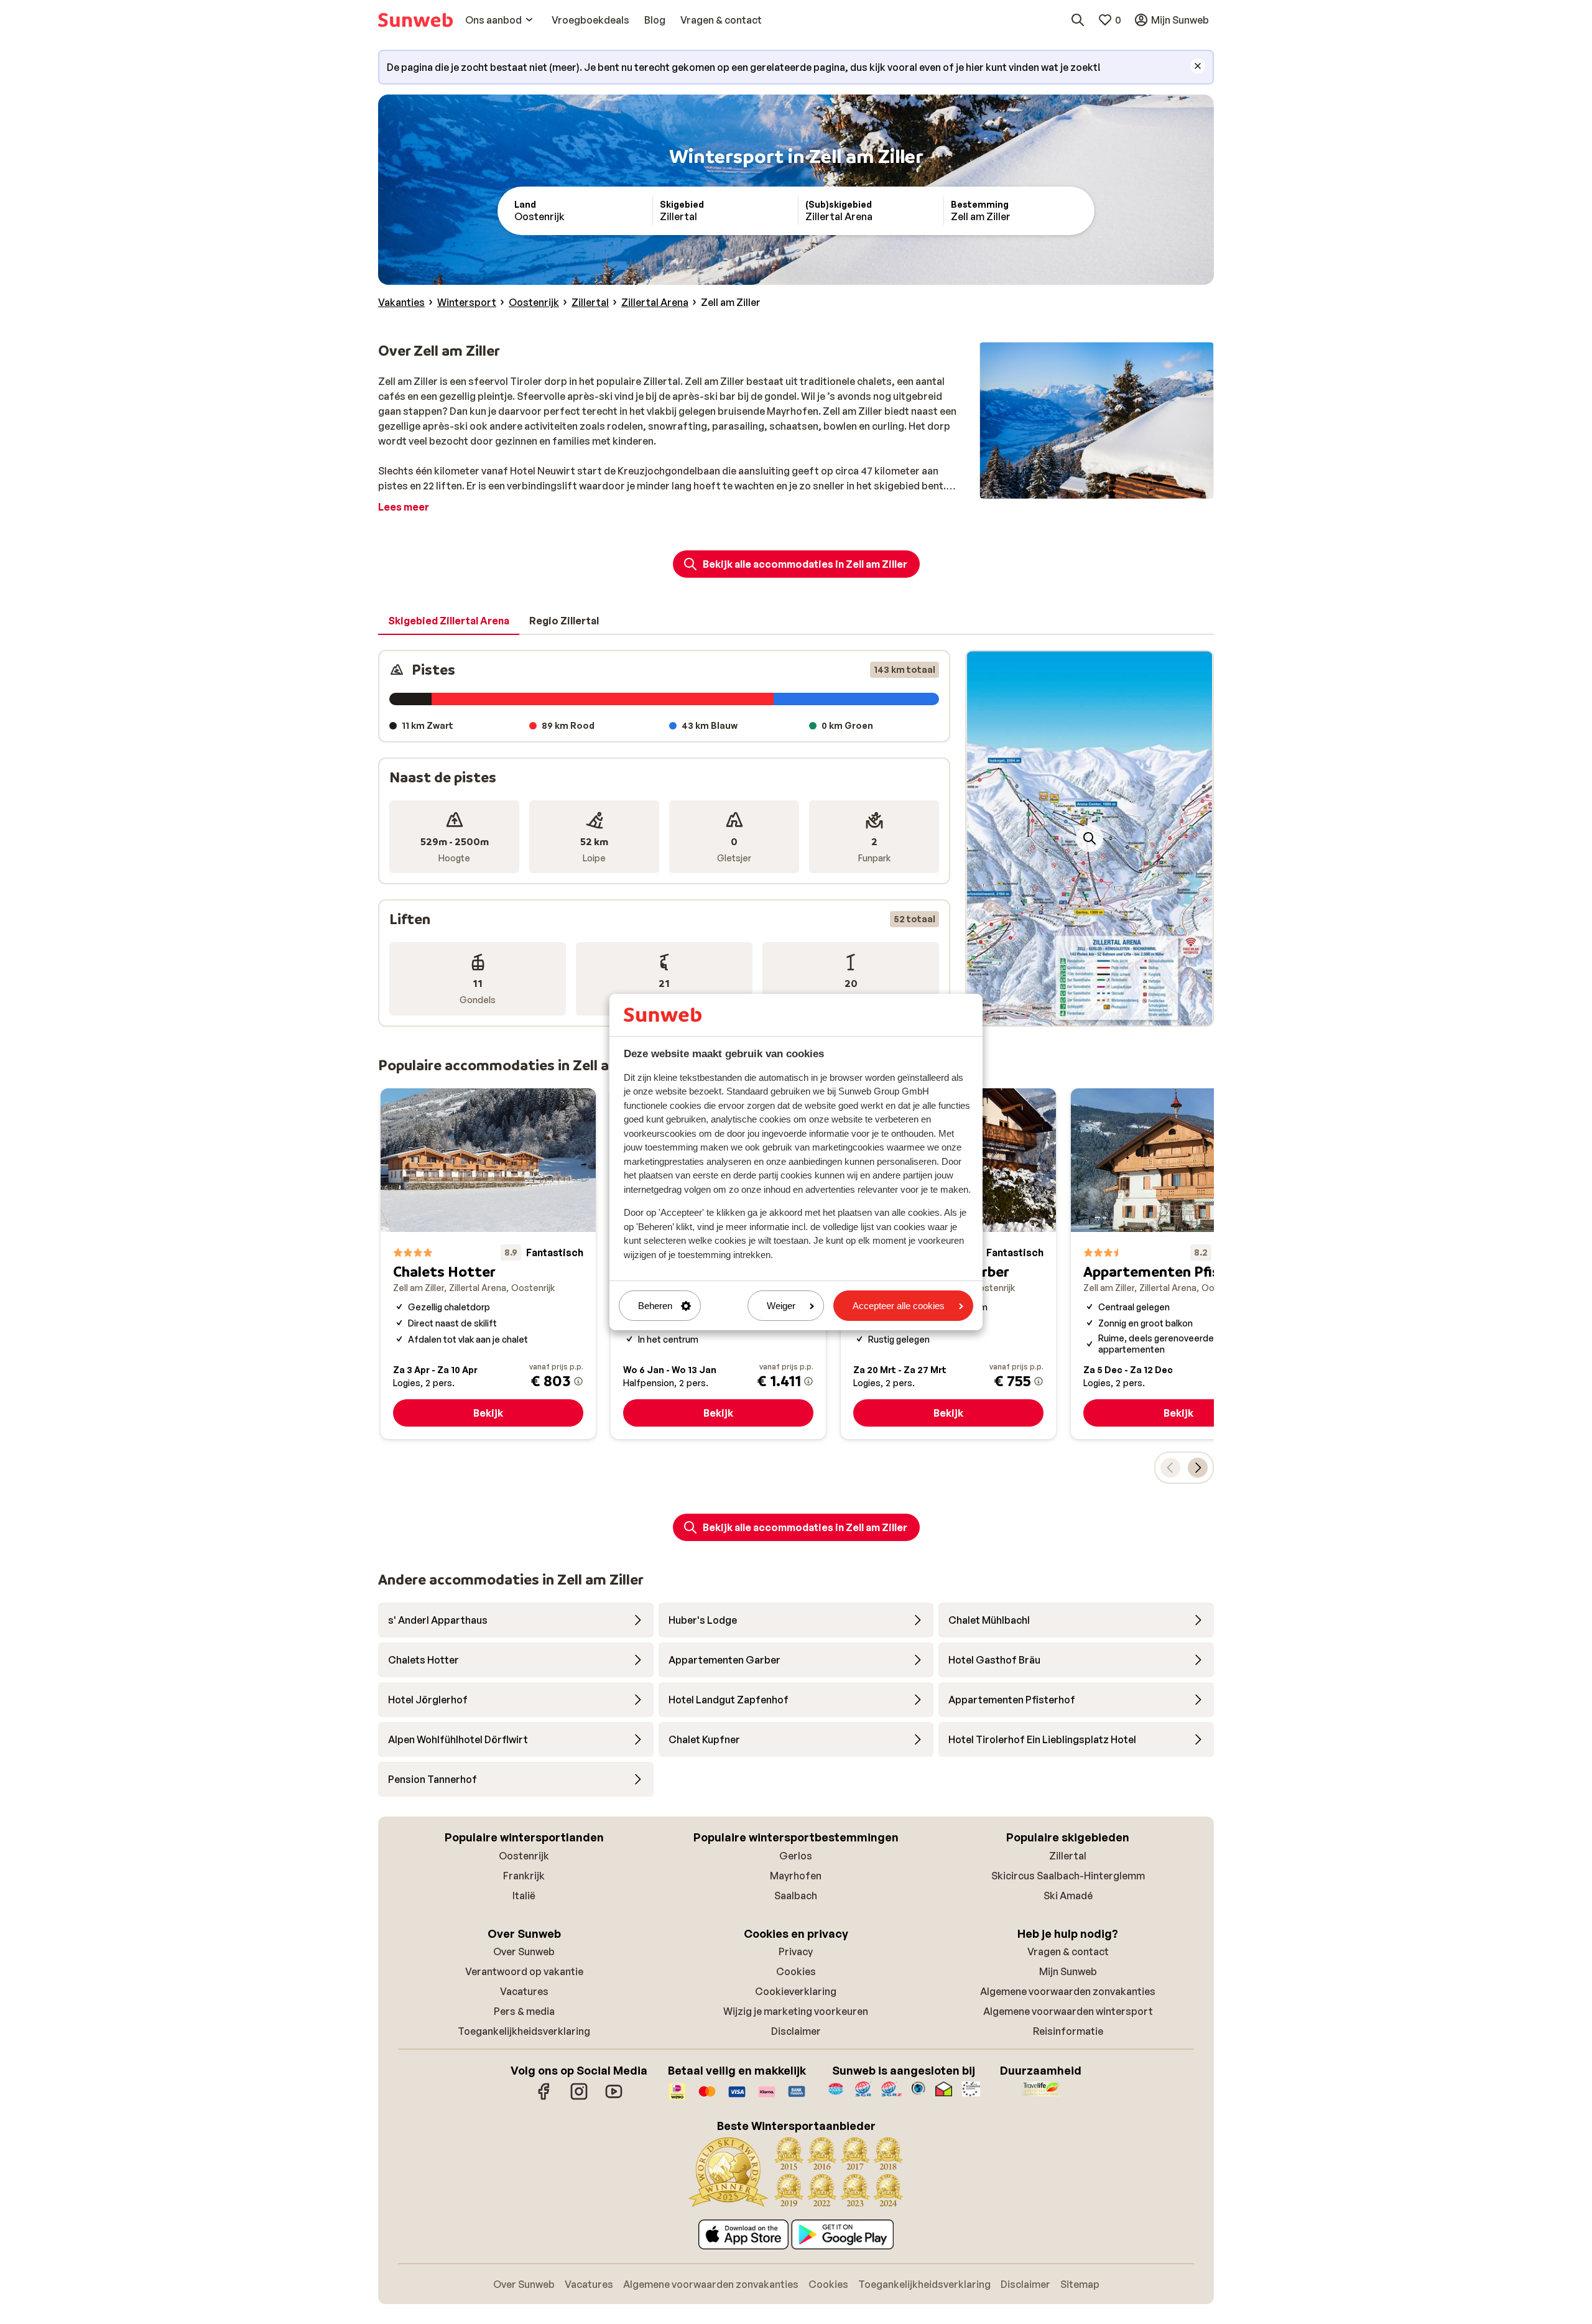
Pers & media (524, 2011)
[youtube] (614, 2098)
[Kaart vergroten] (1090, 838)
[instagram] (579, 2098)
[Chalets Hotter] (488, 1264)
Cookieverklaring (796, 1991)
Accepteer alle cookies (899, 1306)
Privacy (796, 1951)
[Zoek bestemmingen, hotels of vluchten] (1078, 20)
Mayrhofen (796, 1876)
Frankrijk (524, 1876)
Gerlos (796, 1856)
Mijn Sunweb (1068, 1971)
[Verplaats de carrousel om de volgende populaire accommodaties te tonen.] (1198, 1468)
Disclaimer (796, 2031)
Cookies (796, 1971)
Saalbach (796, 1896)
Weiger (781, 1306)
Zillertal (1068, 1856)
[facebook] (544, 2098)
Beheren (655, 1306)
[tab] (449, 621)
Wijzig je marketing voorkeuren (796, 2011)
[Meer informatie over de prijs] (578, 1381)
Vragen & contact (1068, 1951)
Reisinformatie (1068, 2031)
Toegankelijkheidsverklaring (524, 2031)
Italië (524, 1896)
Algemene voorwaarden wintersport (1068, 2011)
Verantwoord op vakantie (524, 1971)
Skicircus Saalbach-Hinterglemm (1068, 1876)
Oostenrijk (524, 1856)
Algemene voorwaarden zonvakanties (1068, 1991)
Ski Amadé (1068, 1896)
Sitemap (1080, 2284)
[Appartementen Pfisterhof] (1178, 1264)
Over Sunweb (524, 1951)
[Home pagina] (415, 20)
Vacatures (524, 1991)
